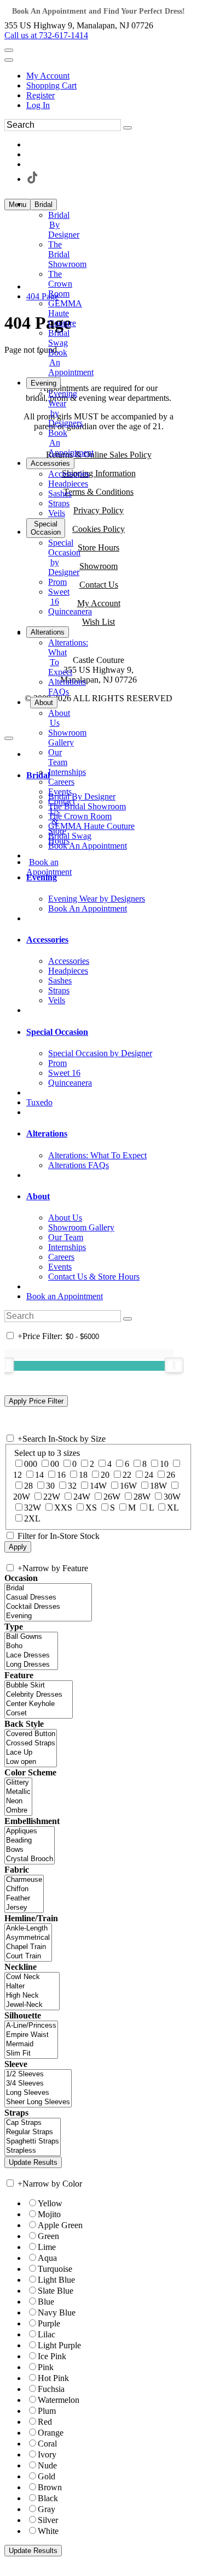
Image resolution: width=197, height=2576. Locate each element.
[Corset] (39, 1713)
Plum (47, 2411)
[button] (44, 205)
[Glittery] (18, 1783)
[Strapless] (33, 2151)
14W (98, 1486)
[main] (99, 334)
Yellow (50, 2203)
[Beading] (30, 1841)
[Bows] (30, 1850)
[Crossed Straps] (31, 1743)
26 (171, 1475)
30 (50, 1486)
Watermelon (59, 2400)
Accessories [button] (47, 940)
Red (45, 2422)
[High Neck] (32, 1996)
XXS (63, 1508)
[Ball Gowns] (31, 1637)
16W (128, 1486)
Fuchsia (51, 2389)
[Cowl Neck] (32, 1977)
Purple (49, 2323)
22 (127, 1475)
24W (82, 1497)
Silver (48, 2520)
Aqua (47, 2258)
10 (164, 1464)
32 (72, 1486)
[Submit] (128, 128)
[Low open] (31, 1762)
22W (52, 1497)
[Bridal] (48, 1588)
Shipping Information (99, 473)
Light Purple (59, 2345)
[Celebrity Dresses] (39, 1695)
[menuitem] (109, 76)
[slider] (174, 1365)
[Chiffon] (24, 1889)
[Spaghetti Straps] (33, 2142)
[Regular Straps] (33, 2132)
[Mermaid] (31, 2044)
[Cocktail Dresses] (48, 1607)
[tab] (109, 775)
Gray (47, 2509)
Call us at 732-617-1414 (46, 35)
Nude (47, 2465)
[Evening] (48, 1616)
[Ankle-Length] (28, 1929)
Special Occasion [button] (57, 1032)
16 (61, 1475)
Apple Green (60, 2225)
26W (112, 1497)
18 (83, 1475)
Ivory (47, 2454)
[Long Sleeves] (38, 2093)
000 (31, 1464)
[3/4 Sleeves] (38, 2084)
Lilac (47, 2334)
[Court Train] (28, 1956)
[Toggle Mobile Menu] (9, 738)
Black (48, 2498)
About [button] (38, 1196)
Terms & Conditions (99, 492)
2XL (32, 1518)
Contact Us (99, 585)
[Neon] (18, 1801)
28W (142, 1497)
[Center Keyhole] (39, 1704)
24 (149, 1475)
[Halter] (32, 1986)
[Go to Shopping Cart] (9, 50)
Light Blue (56, 2280)
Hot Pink (53, 2378)
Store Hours (99, 547)
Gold (47, 2476)
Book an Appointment (65, 1296)
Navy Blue (57, 2313)
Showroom (99, 566)
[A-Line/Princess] (31, 2026)
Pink (46, 2367)
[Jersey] (24, 1908)
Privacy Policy (99, 510)
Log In (38, 105)
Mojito (49, 2214)
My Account (48, 76)
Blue (46, 2302)
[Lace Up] (31, 1753)
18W (158, 1486)
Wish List (99, 622)
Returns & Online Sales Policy (99, 455)
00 (55, 1464)
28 (28, 1486)
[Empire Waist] (31, 2035)
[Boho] (31, 1646)
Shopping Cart (51, 85)
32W (33, 1508)
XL (173, 1508)
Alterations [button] (47, 1133)
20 (105, 1475)
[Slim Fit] (31, 2054)
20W (22, 1497)
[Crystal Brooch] (30, 1859)
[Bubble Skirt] (39, 1686)
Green (48, 2236)
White (48, 2531)
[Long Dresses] (31, 1665)
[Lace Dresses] (31, 1656)
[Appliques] (30, 1831)
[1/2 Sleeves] (38, 2074)
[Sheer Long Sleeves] (38, 2102)
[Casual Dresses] (48, 1598)
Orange (51, 2433)
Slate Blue (56, 2291)
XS (91, 1508)
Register (40, 95)
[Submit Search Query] (128, 1319)
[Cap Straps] (33, 2123)
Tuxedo (39, 1102)
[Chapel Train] (28, 1947)
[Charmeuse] (24, 1880)
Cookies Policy (99, 529)
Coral (47, 2444)
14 (39, 1475)
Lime (47, 2247)
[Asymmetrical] (28, 1938)
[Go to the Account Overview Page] (9, 60)
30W (172, 1497)
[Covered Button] (31, 1734)
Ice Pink (52, 2356)
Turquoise (55, 2269)
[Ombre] (18, 1811)
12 (18, 1475)
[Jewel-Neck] (32, 2005)
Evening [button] (42, 877)
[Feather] (24, 1899)
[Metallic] (18, 1792)
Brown (50, 2487)
